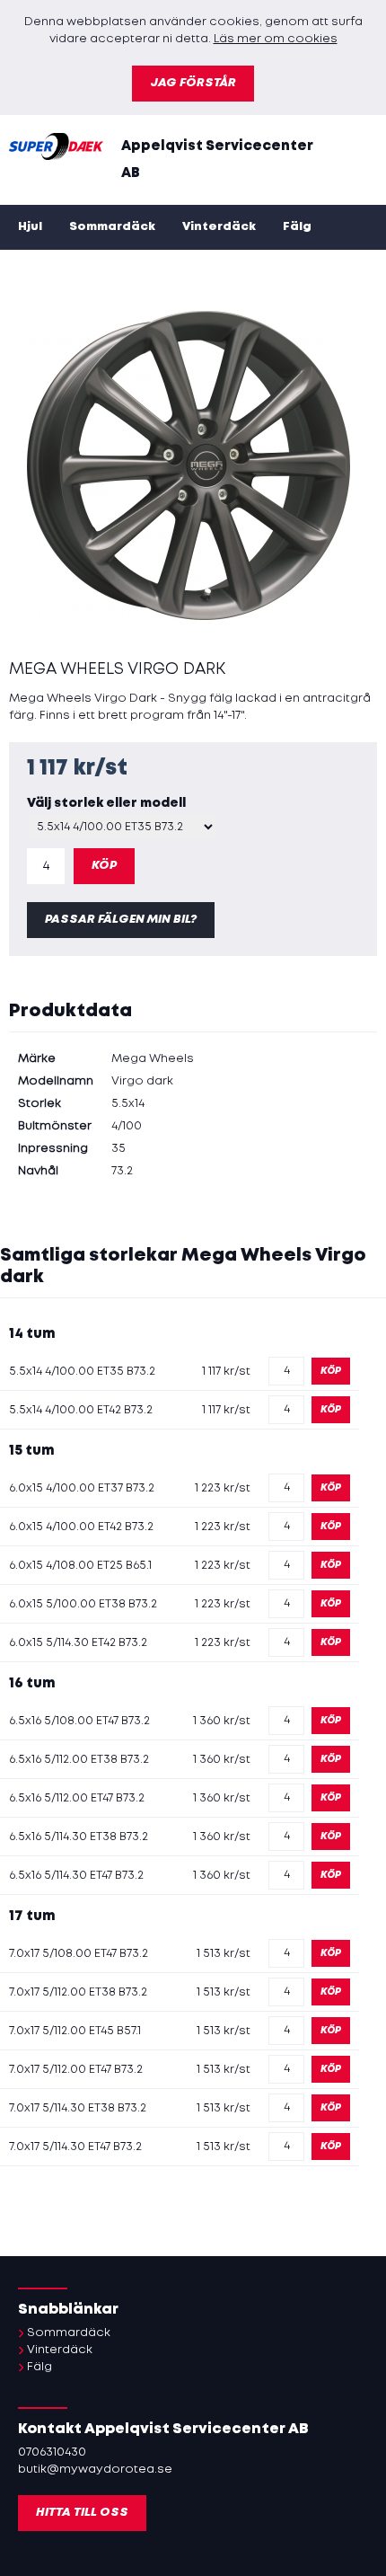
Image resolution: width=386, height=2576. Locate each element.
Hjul (30, 227)
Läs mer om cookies (276, 39)
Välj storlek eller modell (106, 803)
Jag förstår (193, 83)
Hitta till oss (82, 2513)
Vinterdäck (219, 227)
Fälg (297, 227)
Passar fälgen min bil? (121, 920)
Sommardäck (112, 227)
